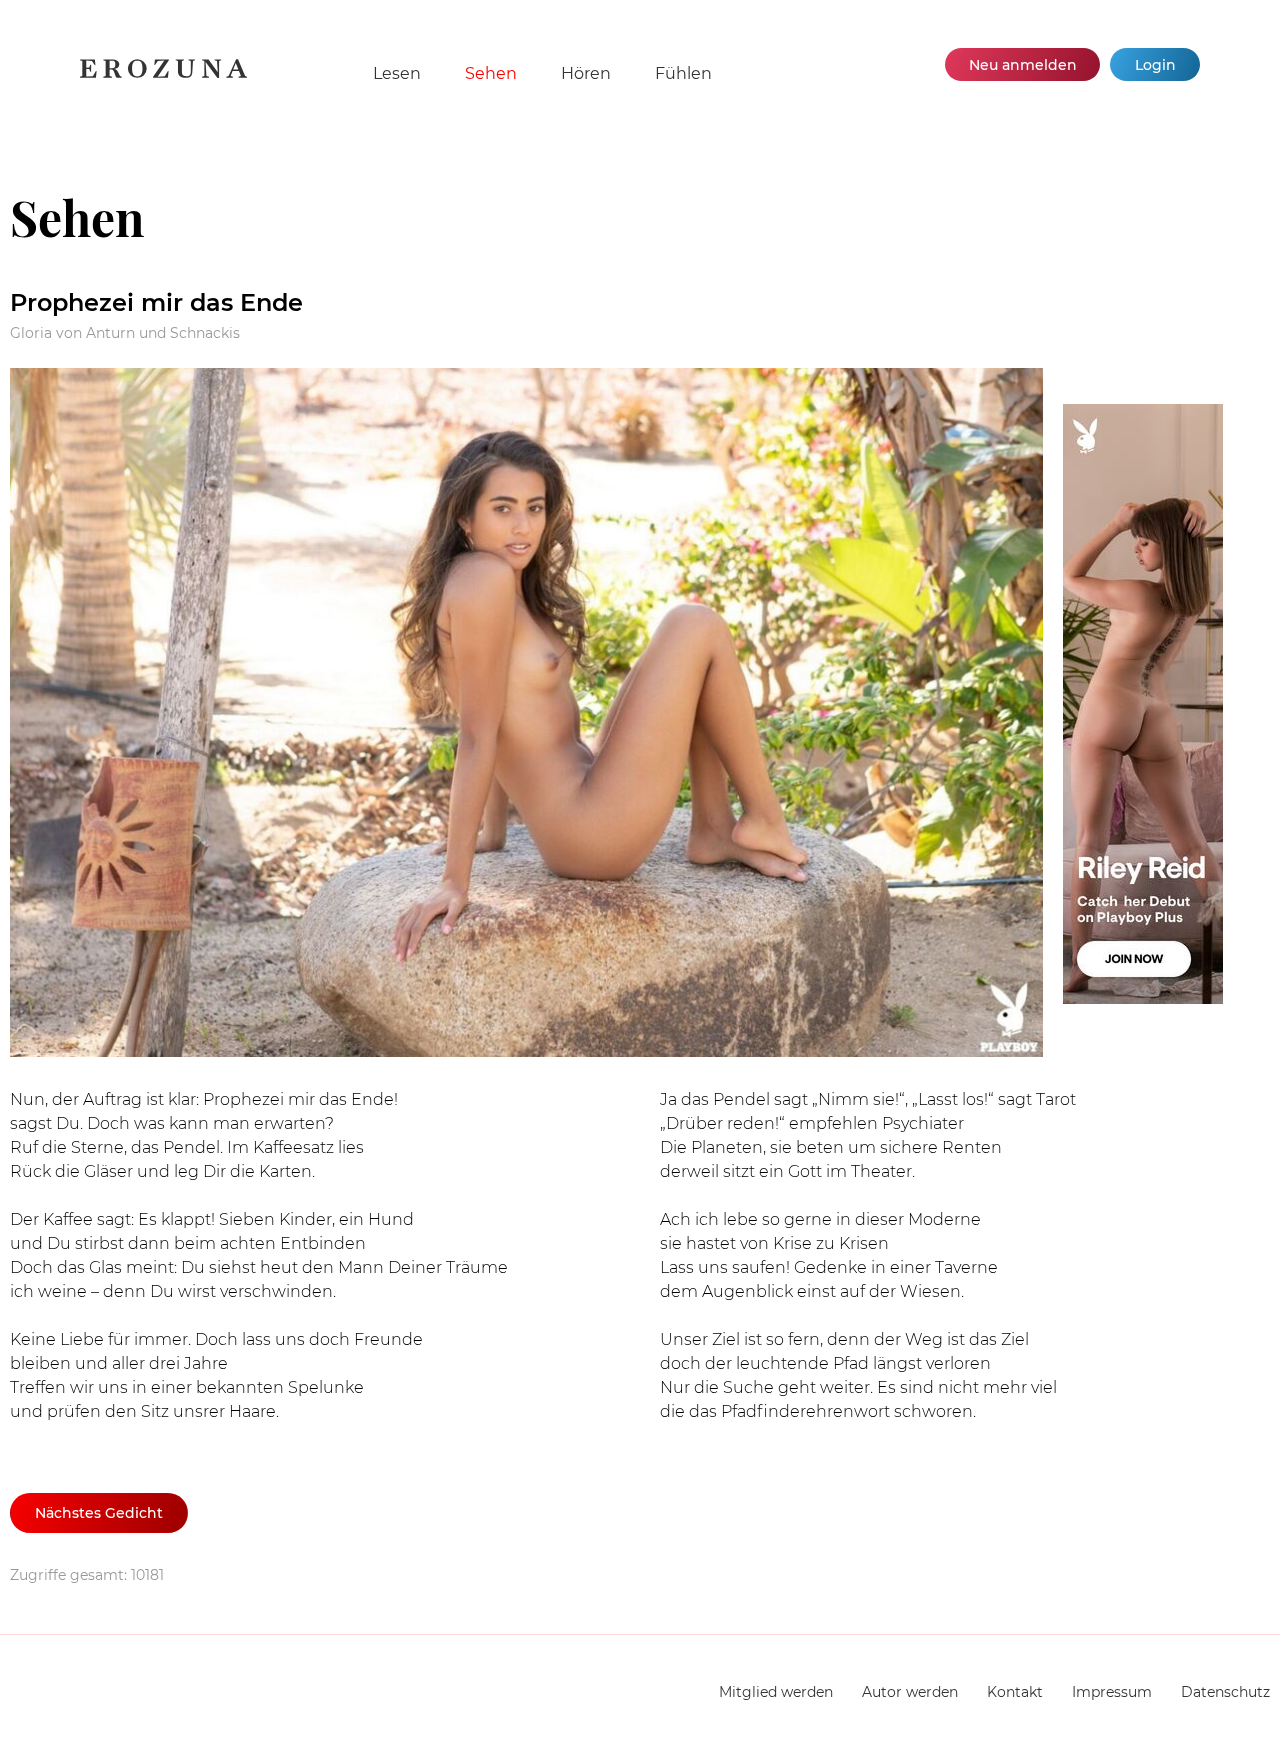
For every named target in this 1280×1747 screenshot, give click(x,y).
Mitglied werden (776, 1692)
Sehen (491, 73)
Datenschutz (1225, 1692)
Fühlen (683, 73)
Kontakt (1015, 1692)
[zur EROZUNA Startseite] (163, 74)
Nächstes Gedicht (99, 1513)
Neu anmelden (1023, 65)
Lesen (397, 73)
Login (1155, 65)
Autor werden (910, 1692)
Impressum (1112, 1692)
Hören (586, 73)
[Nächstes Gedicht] (526, 716)
